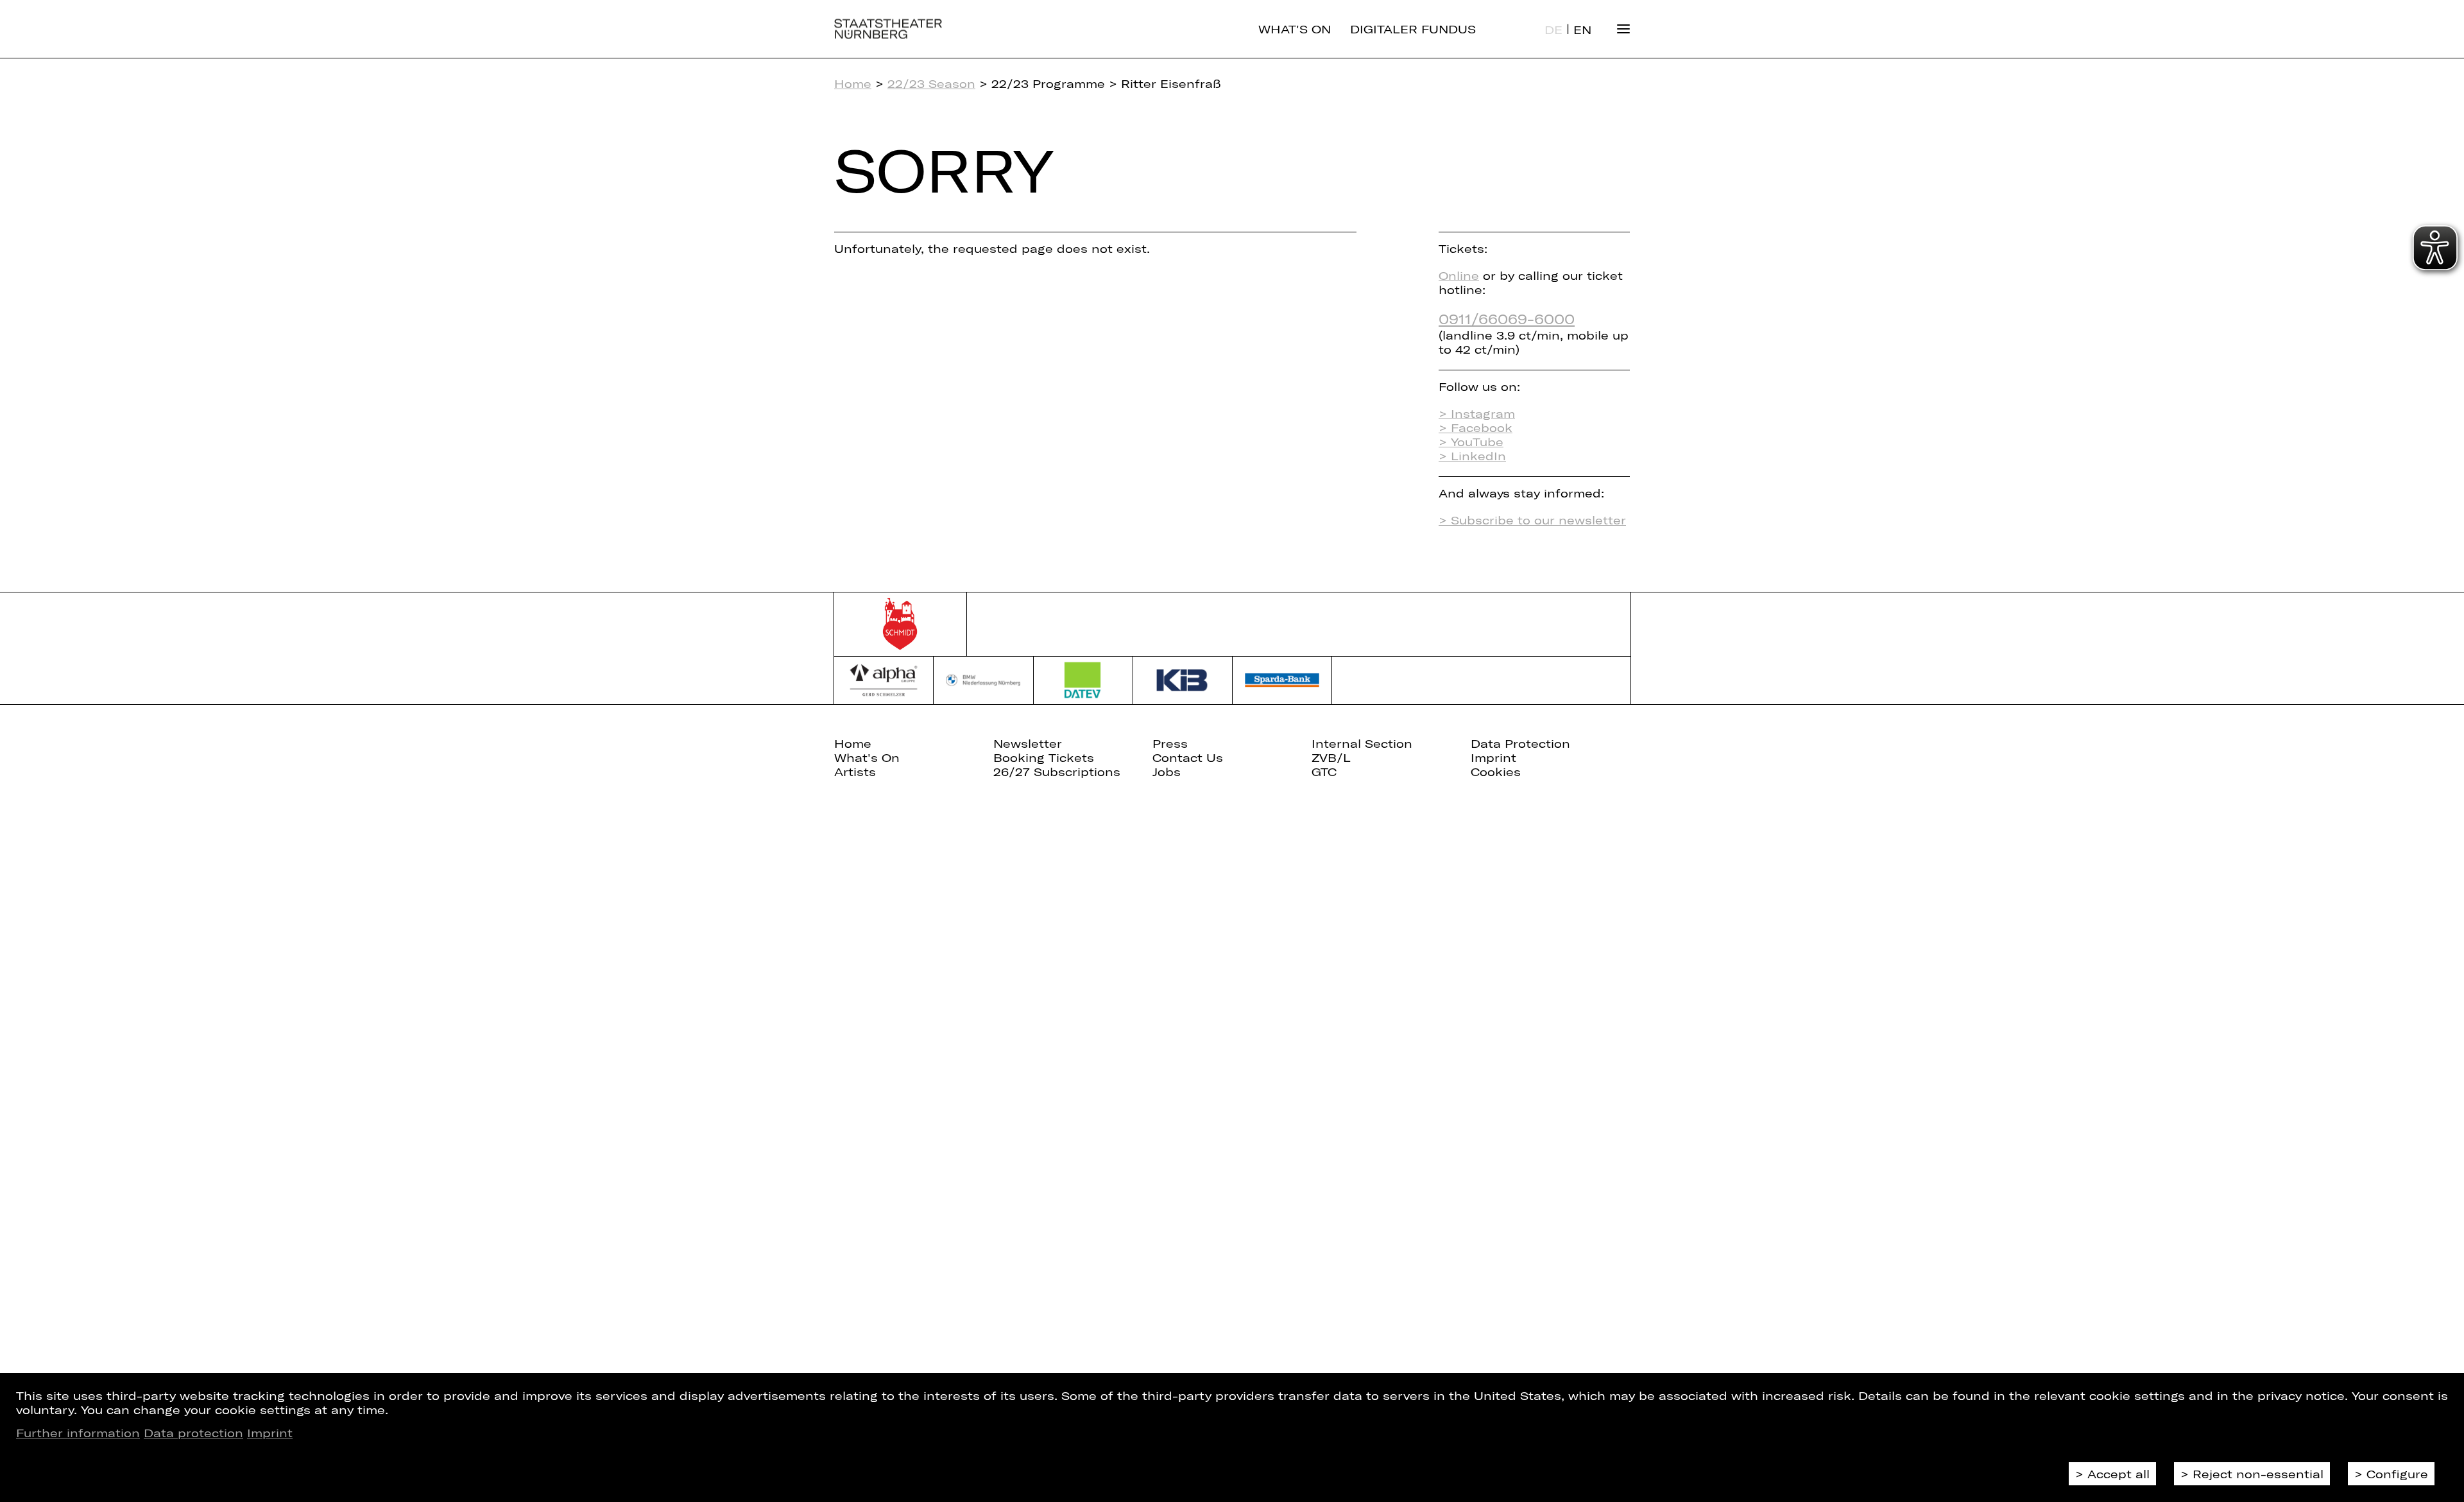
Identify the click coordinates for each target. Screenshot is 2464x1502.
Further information (78, 1433)
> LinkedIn (1472, 456)
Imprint (270, 1433)
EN (1582, 30)
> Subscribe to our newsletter (1532, 520)
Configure (2397, 1474)
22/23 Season (931, 83)
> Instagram (1477, 413)
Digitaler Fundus (1413, 29)
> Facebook (1476, 427)
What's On (1295, 29)
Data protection (193, 1433)
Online (1459, 275)
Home (853, 83)
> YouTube (1471, 442)
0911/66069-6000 (1507, 318)
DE (1553, 30)
